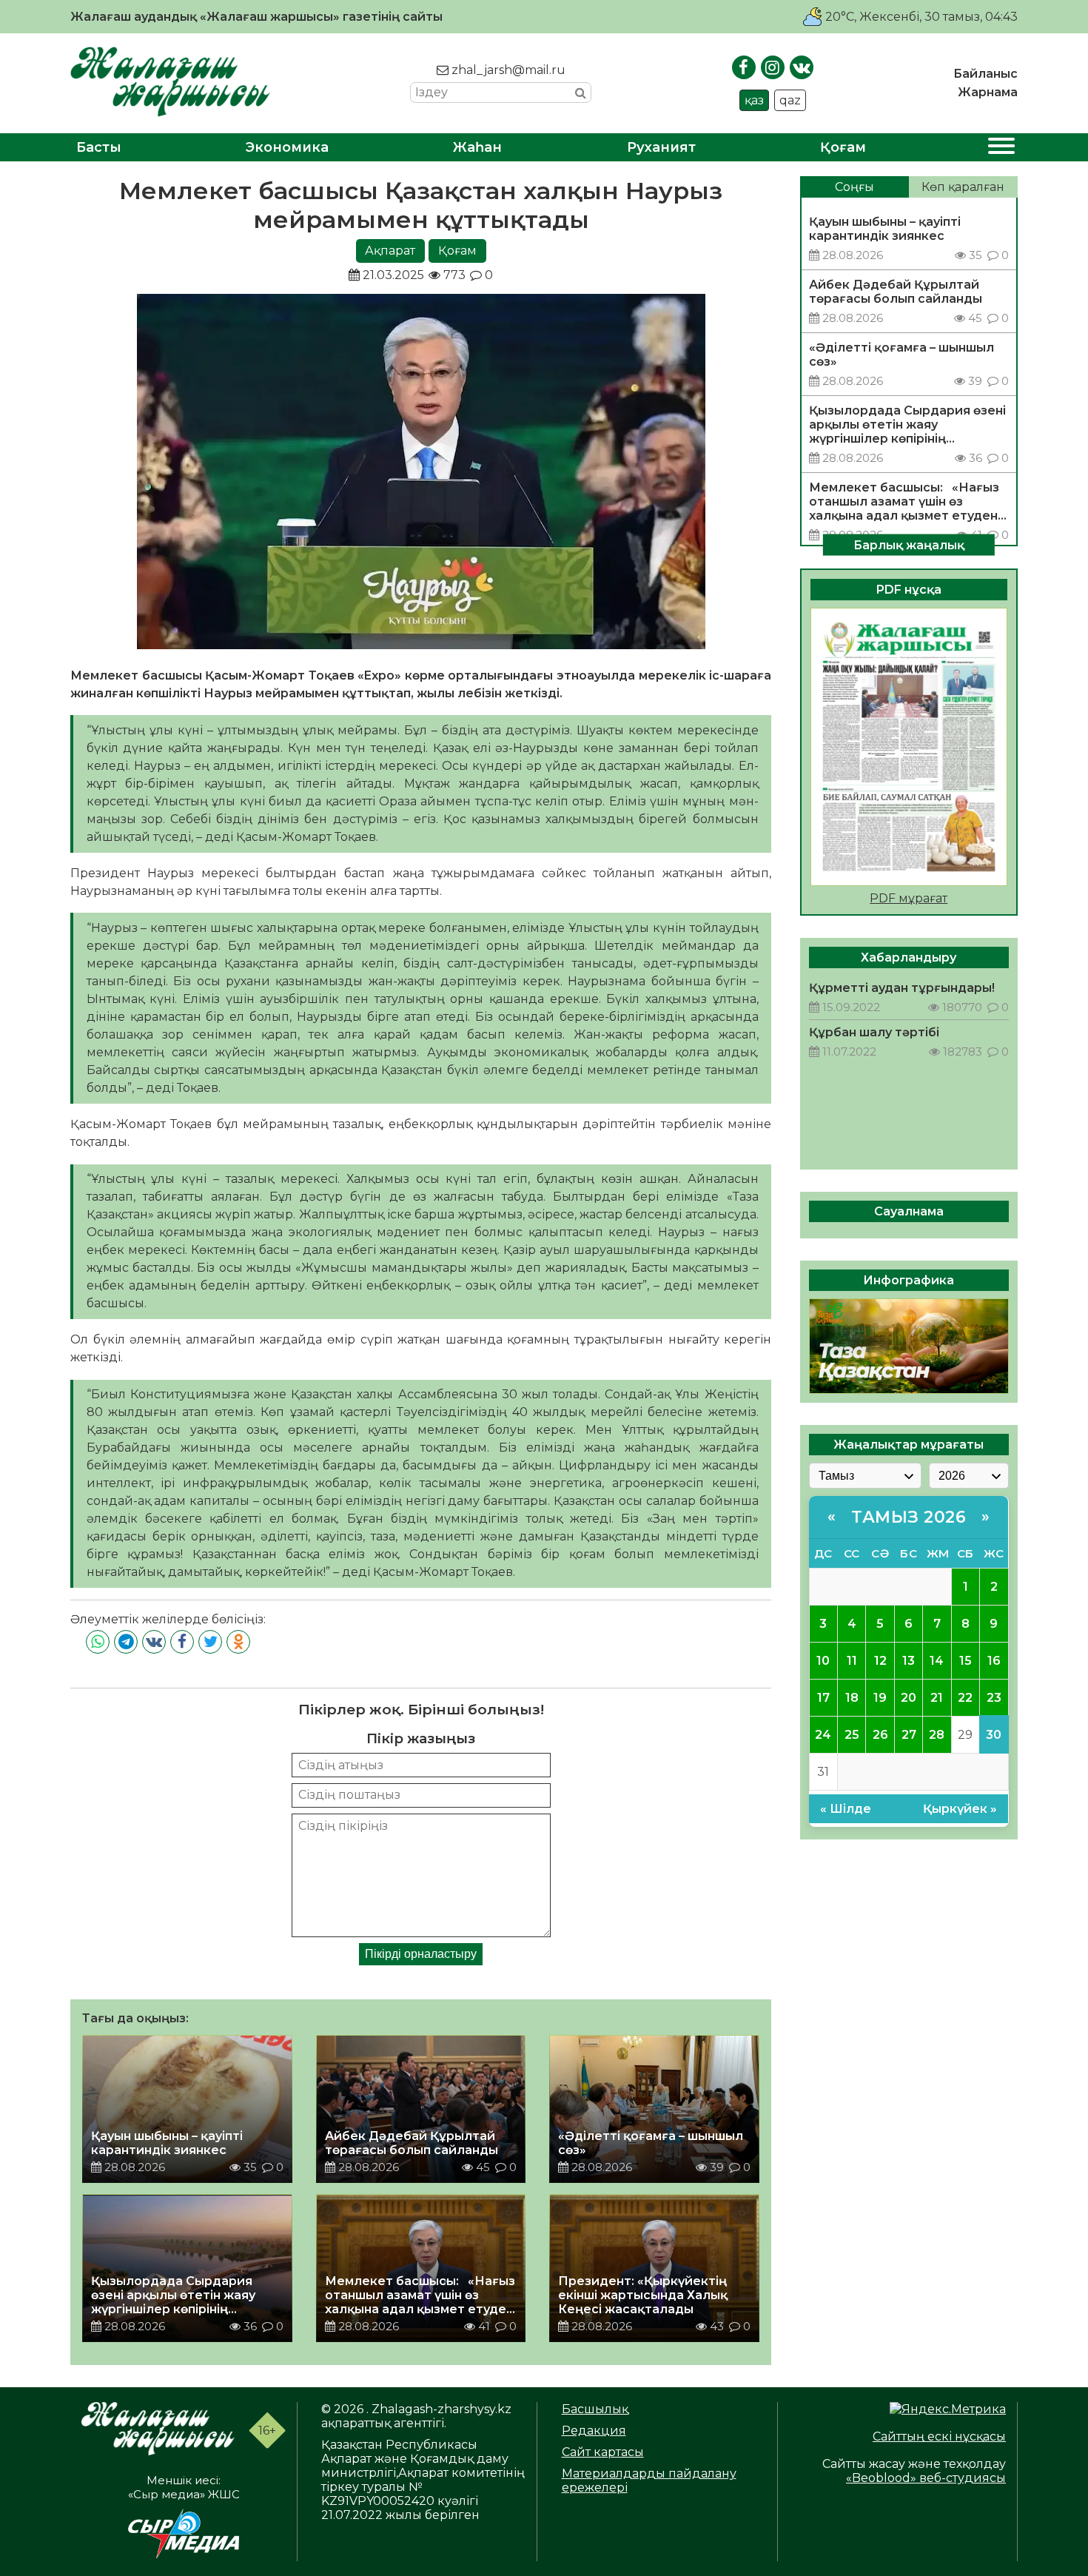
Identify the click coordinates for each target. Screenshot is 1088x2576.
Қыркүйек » (960, 1809)
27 (909, 1735)
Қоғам (843, 147)
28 (937, 1735)
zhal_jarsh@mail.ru (507, 70)
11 (852, 1661)
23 (994, 1698)
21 (937, 1698)
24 (823, 1735)
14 (937, 1661)
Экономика (287, 147)
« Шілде (846, 1809)
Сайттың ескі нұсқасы (939, 2436)
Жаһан (477, 147)
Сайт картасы (603, 2452)
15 (966, 1661)
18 (852, 1698)
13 (909, 1661)
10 (823, 1661)
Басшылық (595, 2409)
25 (852, 1735)
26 (880, 1735)
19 (880, 1698)
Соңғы (854, 187)
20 (909, 1698)
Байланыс (985, 74)
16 (994, 1661)
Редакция (594, 2431)
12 (880, 1661)
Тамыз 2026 (909, 1517)
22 (965, 1698)
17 (823, 1698)
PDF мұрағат (909, 898)
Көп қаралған (963, 187)
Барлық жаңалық (909, 544)
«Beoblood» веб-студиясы (926, 2478)
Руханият (661, 147)
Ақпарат (390, 251)
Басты (99, 147)
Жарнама (988, 92)
